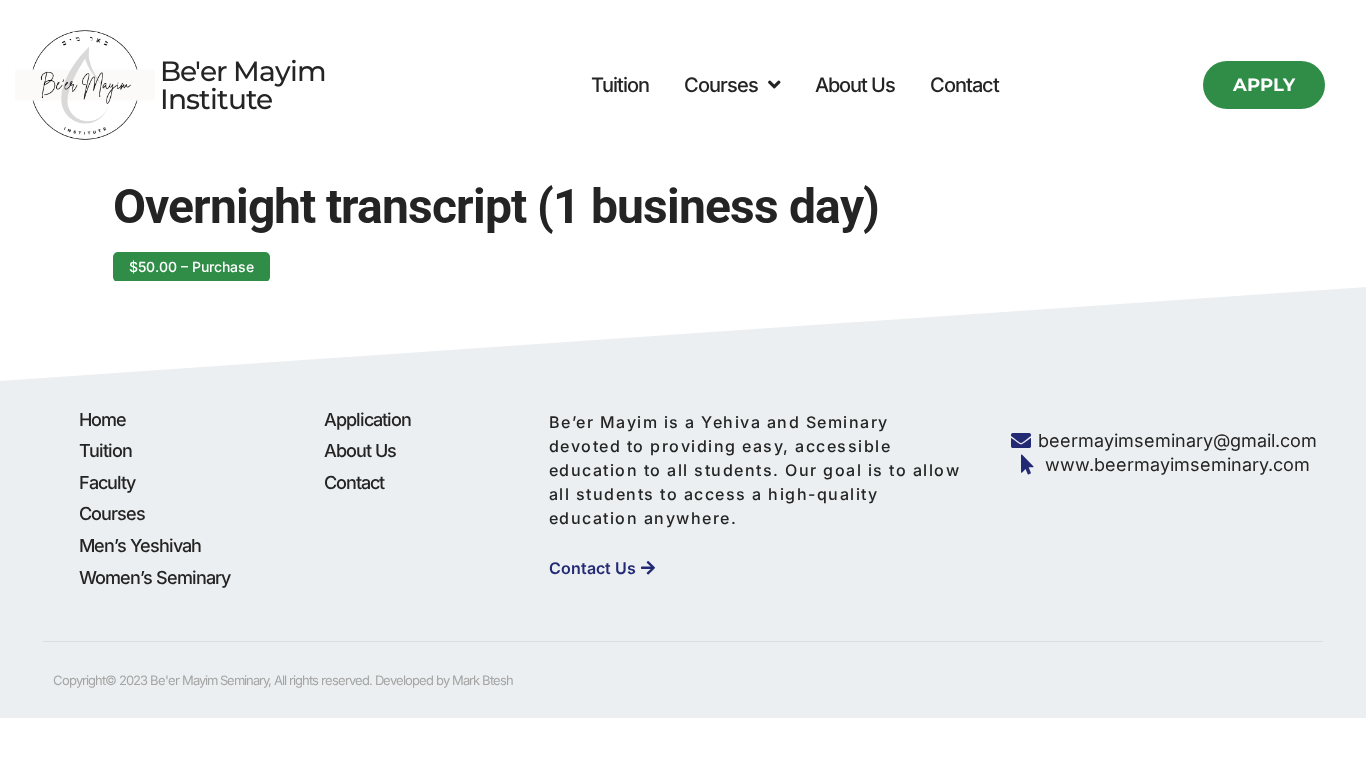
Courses (721, 85)
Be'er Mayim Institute (243, 85)
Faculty (107, 482)
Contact (964, 85)
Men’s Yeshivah (140, 545)
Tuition (620, 85)
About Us (855, 85)
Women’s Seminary (154, 577)
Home (102, 419)
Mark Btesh (482, 680)
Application (367, 419)
